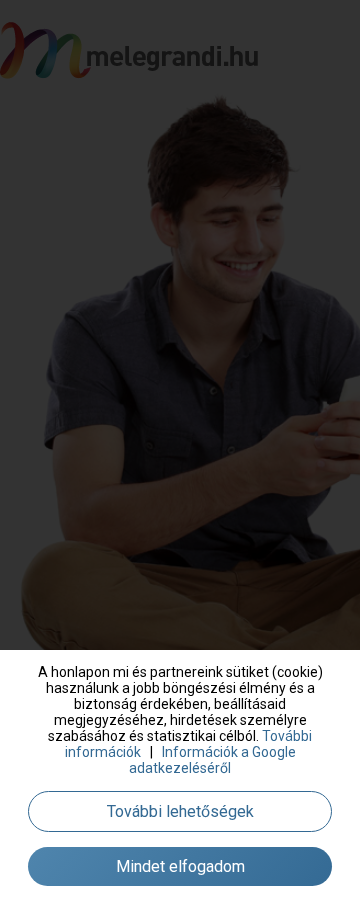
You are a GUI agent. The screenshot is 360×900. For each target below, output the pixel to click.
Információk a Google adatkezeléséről (212, 760)
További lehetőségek (180, 811)
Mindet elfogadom (180, 866)
